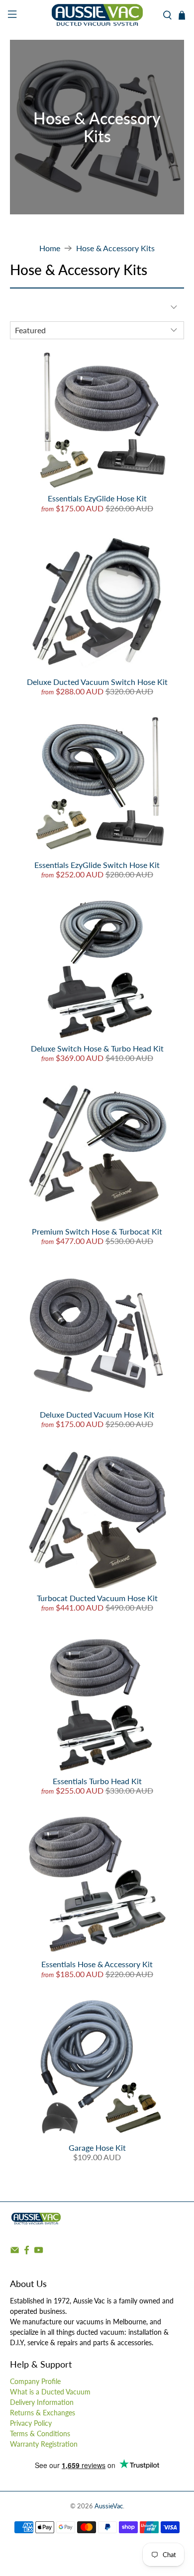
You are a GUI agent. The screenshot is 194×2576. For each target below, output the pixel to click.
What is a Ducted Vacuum (50, 2392)
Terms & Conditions (40, 2433)
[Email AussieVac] (15, 2252)
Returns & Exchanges (43, 2413)
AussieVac (109, 2506)
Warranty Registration (44, 2444)
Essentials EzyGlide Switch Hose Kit (97, 865)
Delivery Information (42, 2402)
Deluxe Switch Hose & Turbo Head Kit (97, 1048)
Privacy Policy (31, 2423)
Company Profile (35, 2381)
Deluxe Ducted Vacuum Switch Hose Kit (97, 682)
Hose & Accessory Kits (115, 248)
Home (50, 248)
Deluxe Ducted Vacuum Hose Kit (97, 1414)
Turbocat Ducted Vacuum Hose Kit (97, 1598)
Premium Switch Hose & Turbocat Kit (97, 1231)
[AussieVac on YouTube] (39, 2252)
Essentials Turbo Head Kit (97, 1781)
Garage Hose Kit (97, 2147)
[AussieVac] (97, 15)
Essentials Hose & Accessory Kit (97, 1964)
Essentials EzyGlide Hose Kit (97, 498)
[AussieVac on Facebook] (27, 2252)
